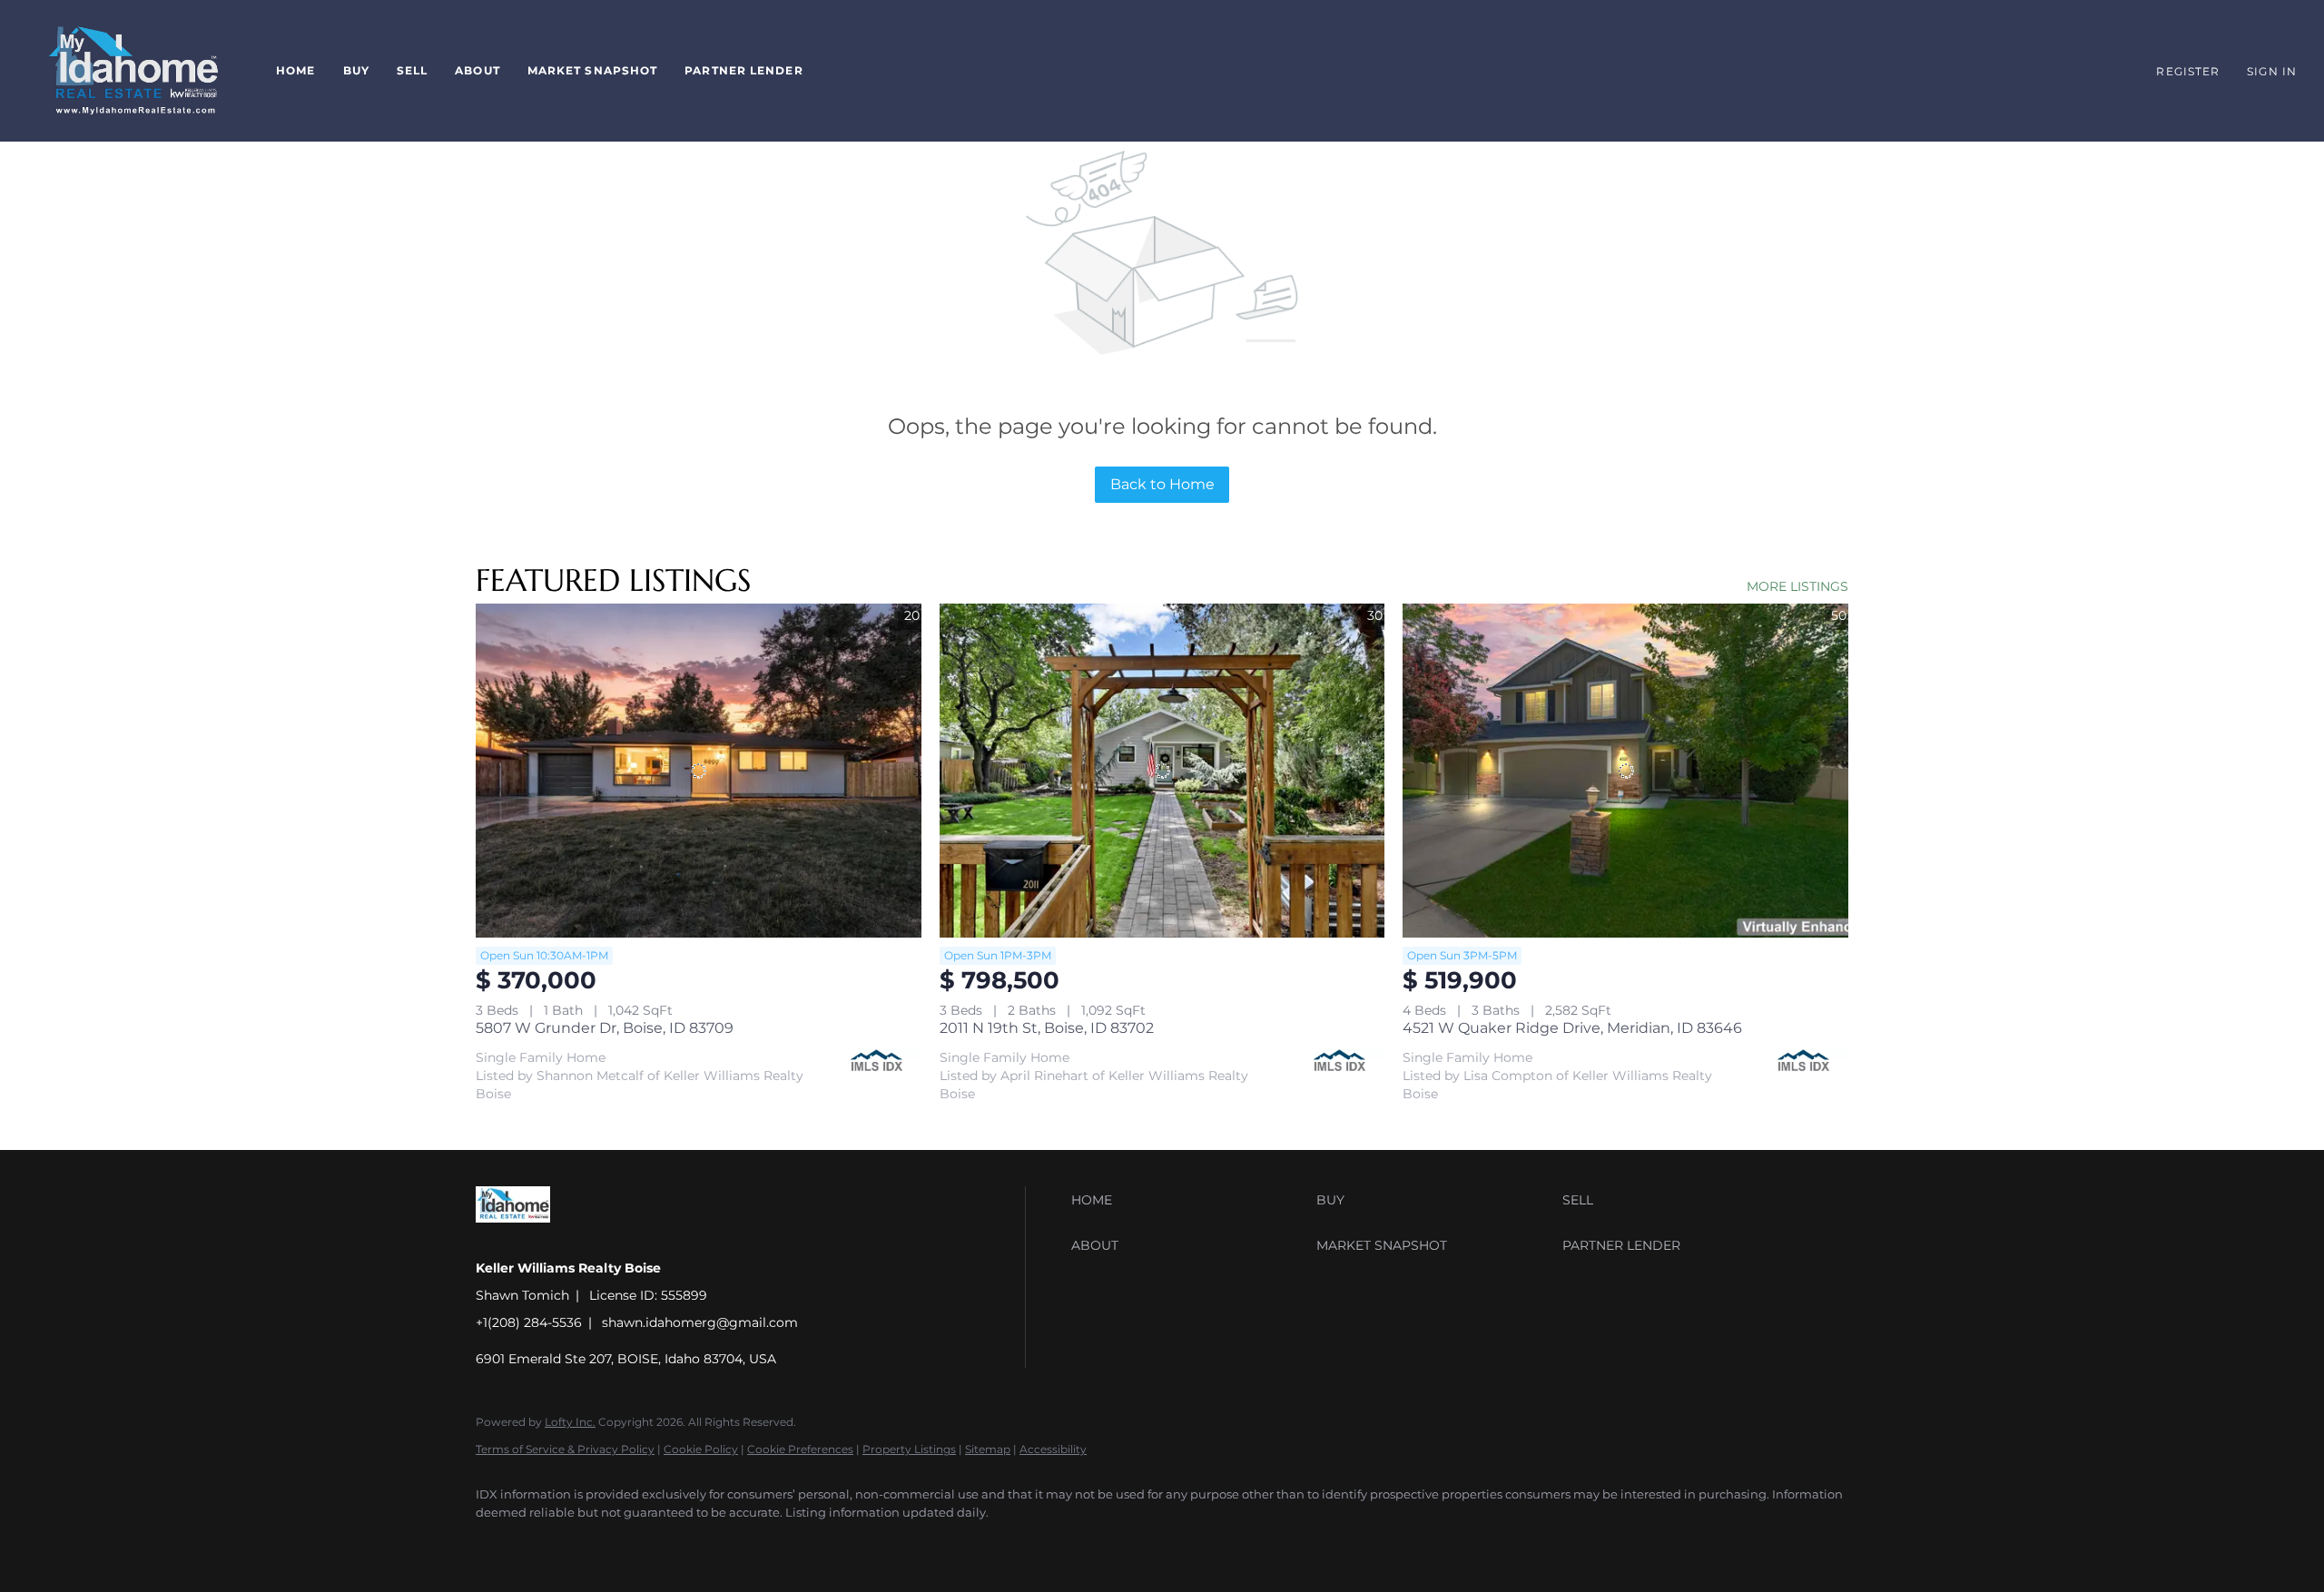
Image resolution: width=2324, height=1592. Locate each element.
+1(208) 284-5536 (529, 1322)
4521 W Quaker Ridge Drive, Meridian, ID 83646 (1572, 1028)
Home (295, 70)
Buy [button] (356, 70)
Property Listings (909, 1449)
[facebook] (497, 1543)
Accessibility (1053, 1449)
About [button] (478, 70)
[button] (133, 71)
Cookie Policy (701, 1449)
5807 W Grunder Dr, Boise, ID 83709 (605, 1028)
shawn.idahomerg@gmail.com (700, 1322)
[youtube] (550, 1543)
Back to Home (1162, 484)
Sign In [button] (2272, 71)
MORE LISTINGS (1797, 586)
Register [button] (2188, 71)
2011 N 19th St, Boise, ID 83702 (1047, 1028)
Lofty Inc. (570, 1422)
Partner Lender (743, 70)
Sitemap (988, 1449)
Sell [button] (412, 70)
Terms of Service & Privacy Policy (565, 1449)
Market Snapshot (593, 70)
